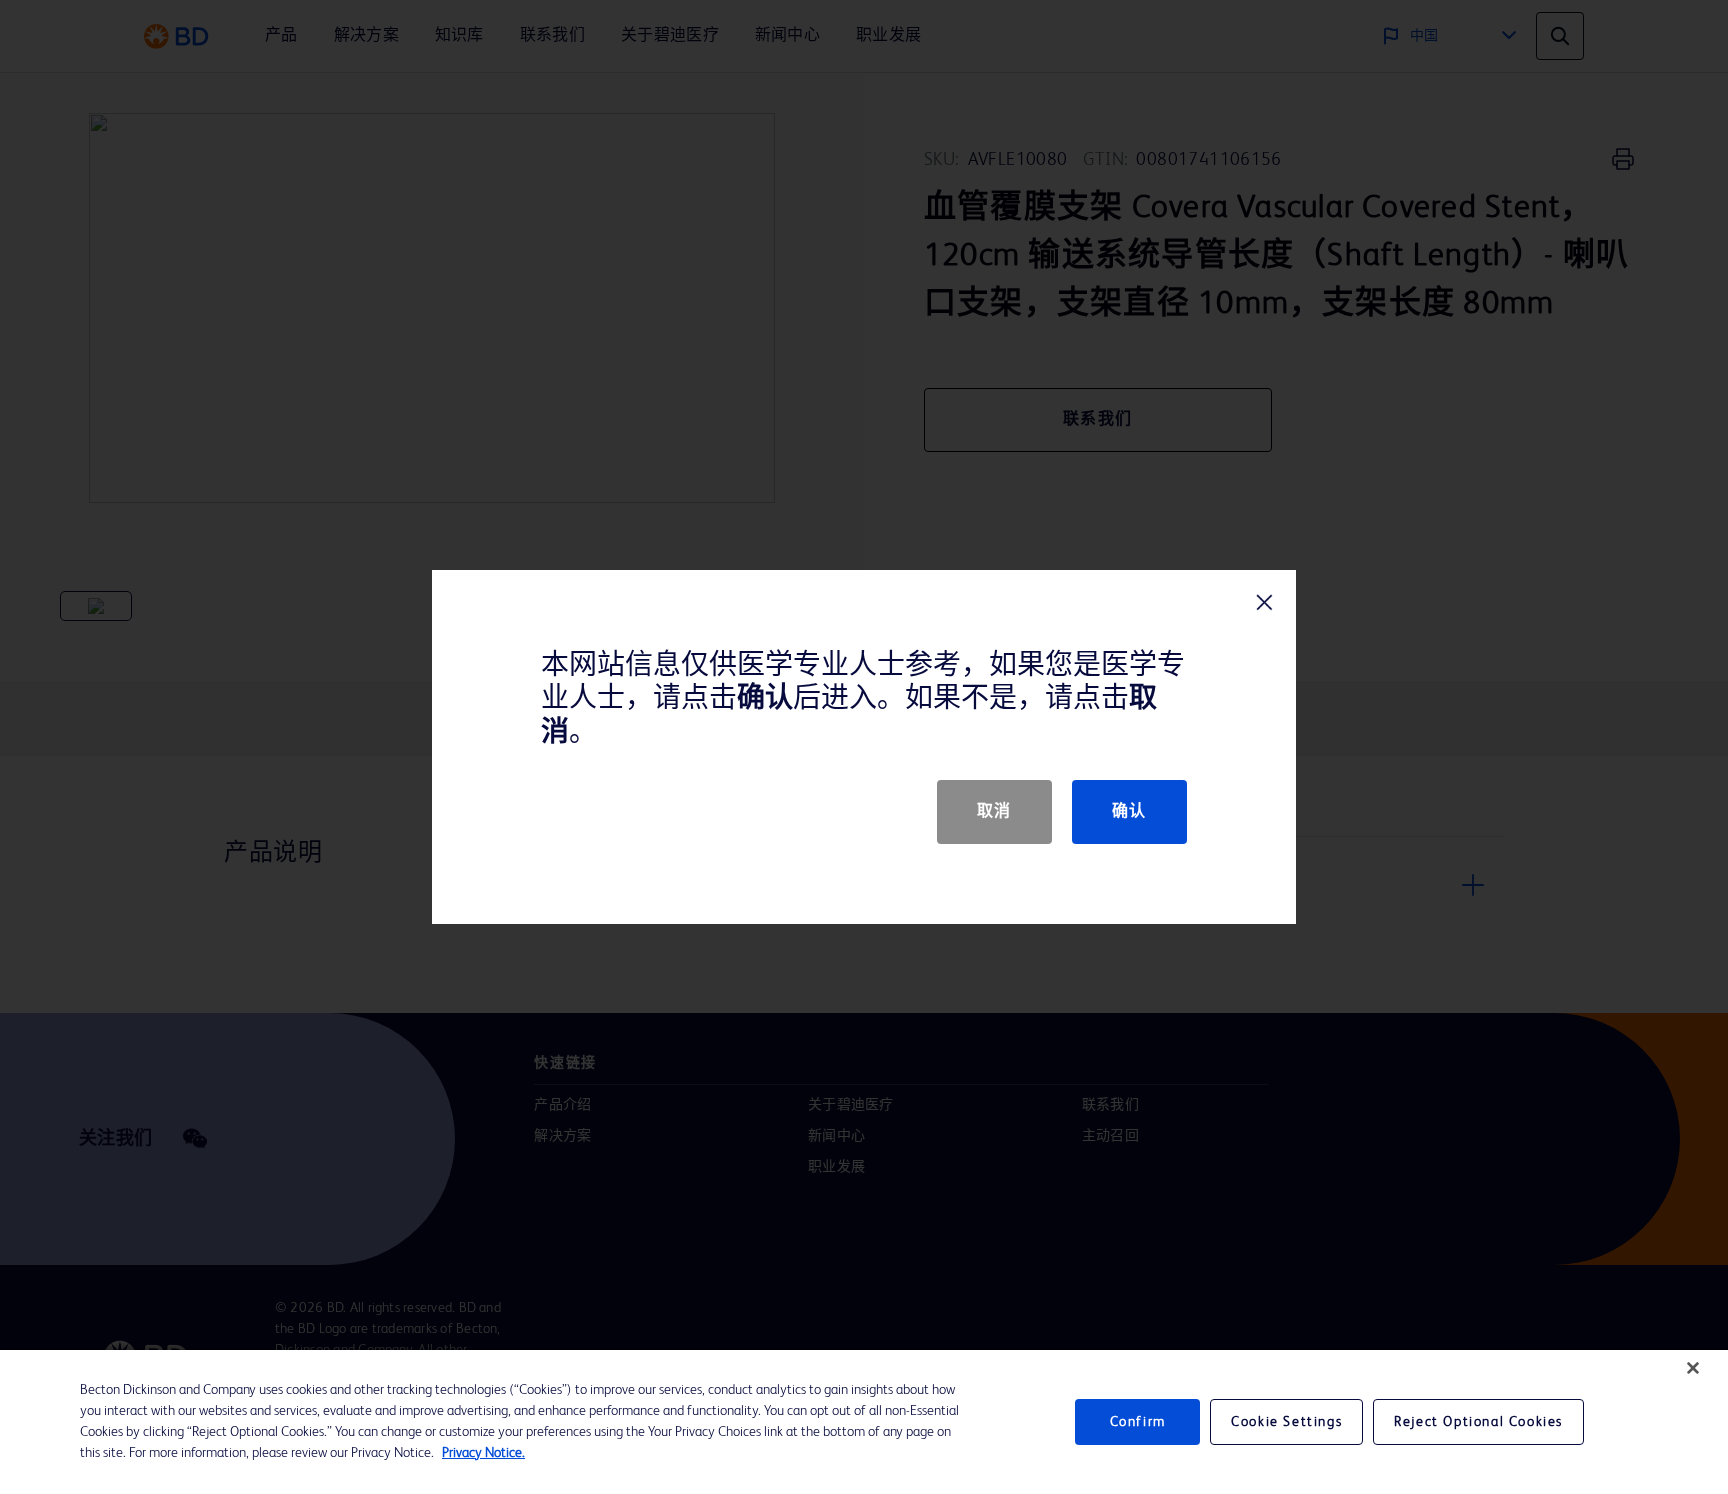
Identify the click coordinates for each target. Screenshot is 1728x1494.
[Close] (1693, 1368)
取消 (994, 812)
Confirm (1138, 1422)
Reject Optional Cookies (1478, 1422)
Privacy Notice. (483, 1453)
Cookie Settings (1286, 1422)
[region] (864, 1422)
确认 (1129, 812)
